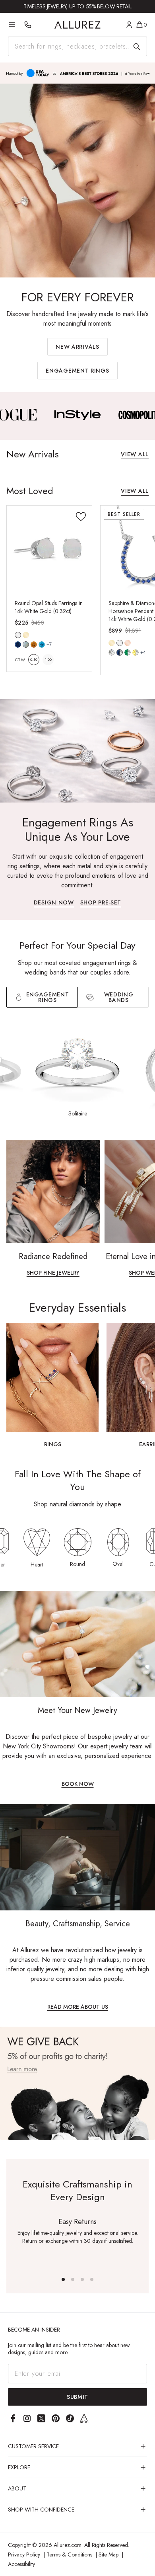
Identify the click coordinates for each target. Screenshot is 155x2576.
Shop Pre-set (101, 903)
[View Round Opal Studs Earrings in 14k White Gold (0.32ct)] (49, 548)
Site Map (108, 2555)
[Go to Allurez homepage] (78, 25)
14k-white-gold (18, 635)
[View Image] (78, 415)
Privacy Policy (24, 2555)
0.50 (34, 659)
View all (135, 455)
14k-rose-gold (128, 643)
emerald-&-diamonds (128, 652)
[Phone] (28, 25)
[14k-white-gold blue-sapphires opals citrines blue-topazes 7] (18, 635)
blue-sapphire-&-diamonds (120, 652)
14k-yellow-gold (26, 635)
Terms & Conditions (69, 2555)
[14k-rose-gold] (128, 643)
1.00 (48, 659)
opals (26, 644)
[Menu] (12, 25)
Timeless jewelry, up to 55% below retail (77, 6)
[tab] (113, 997)
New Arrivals (77, 347)
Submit (77, 2397)
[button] (63, 2279)
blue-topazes (42, 644)
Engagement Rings (77, 371)
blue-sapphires (18, 644)
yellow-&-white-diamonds (136, 652)
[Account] (129, 25)
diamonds (112, 652)
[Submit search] (137, 47)
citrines (34, 644)
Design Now (54, 903)
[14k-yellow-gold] (26, 635)
